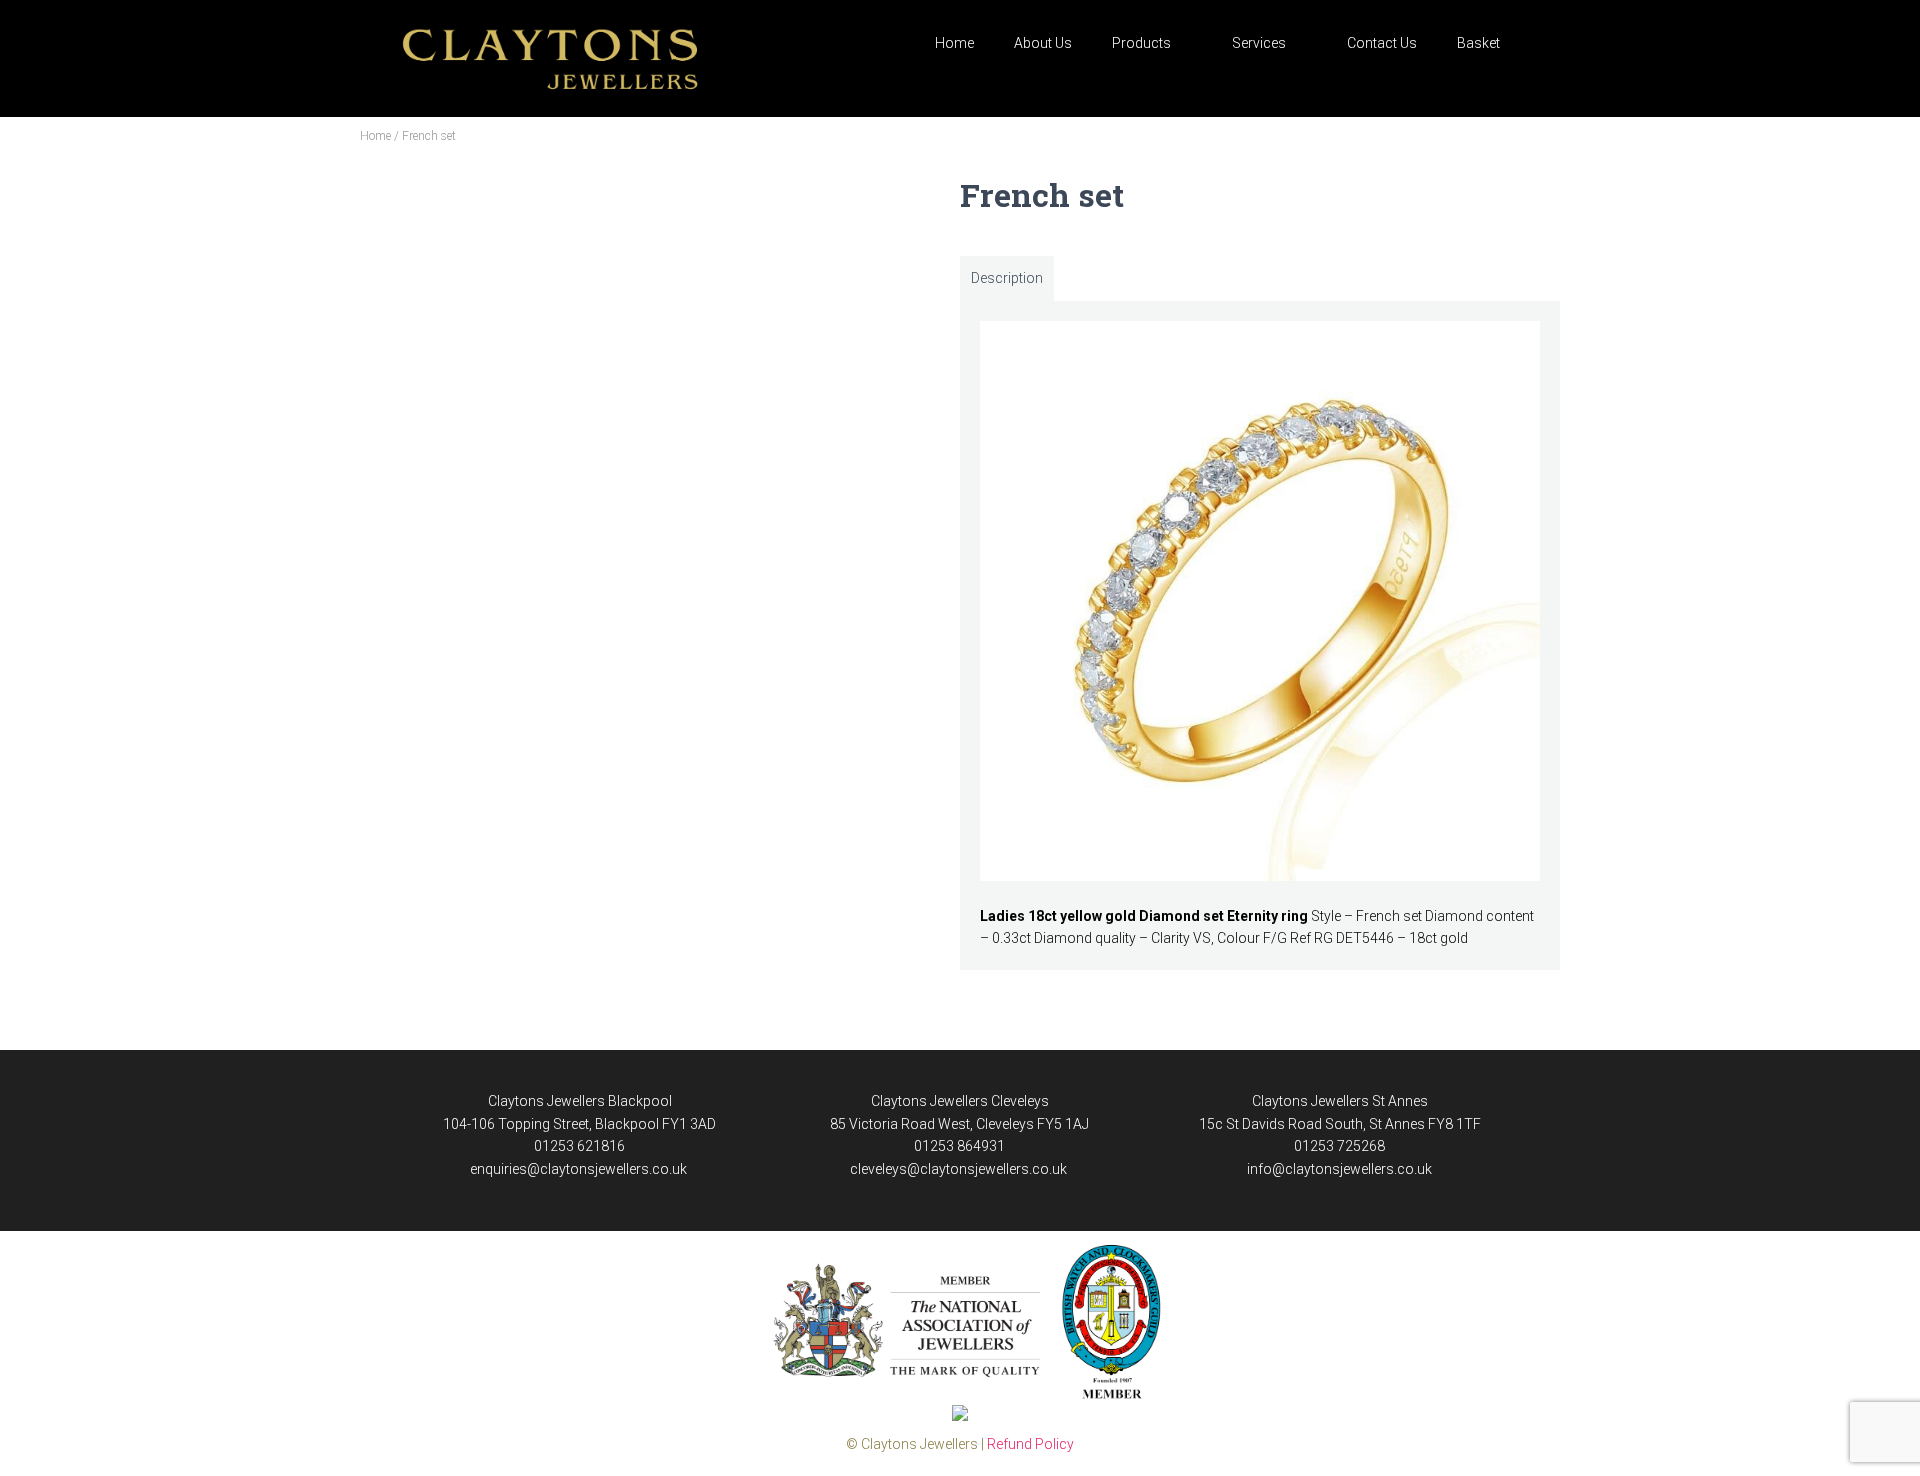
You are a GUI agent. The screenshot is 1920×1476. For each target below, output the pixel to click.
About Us (1043, 43)
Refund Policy (1030, 1444)
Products (1141, 43)
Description (1007, 278)
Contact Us (1382, 43)
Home (954, 43)
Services (1259, 43)
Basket (1478, 43)
